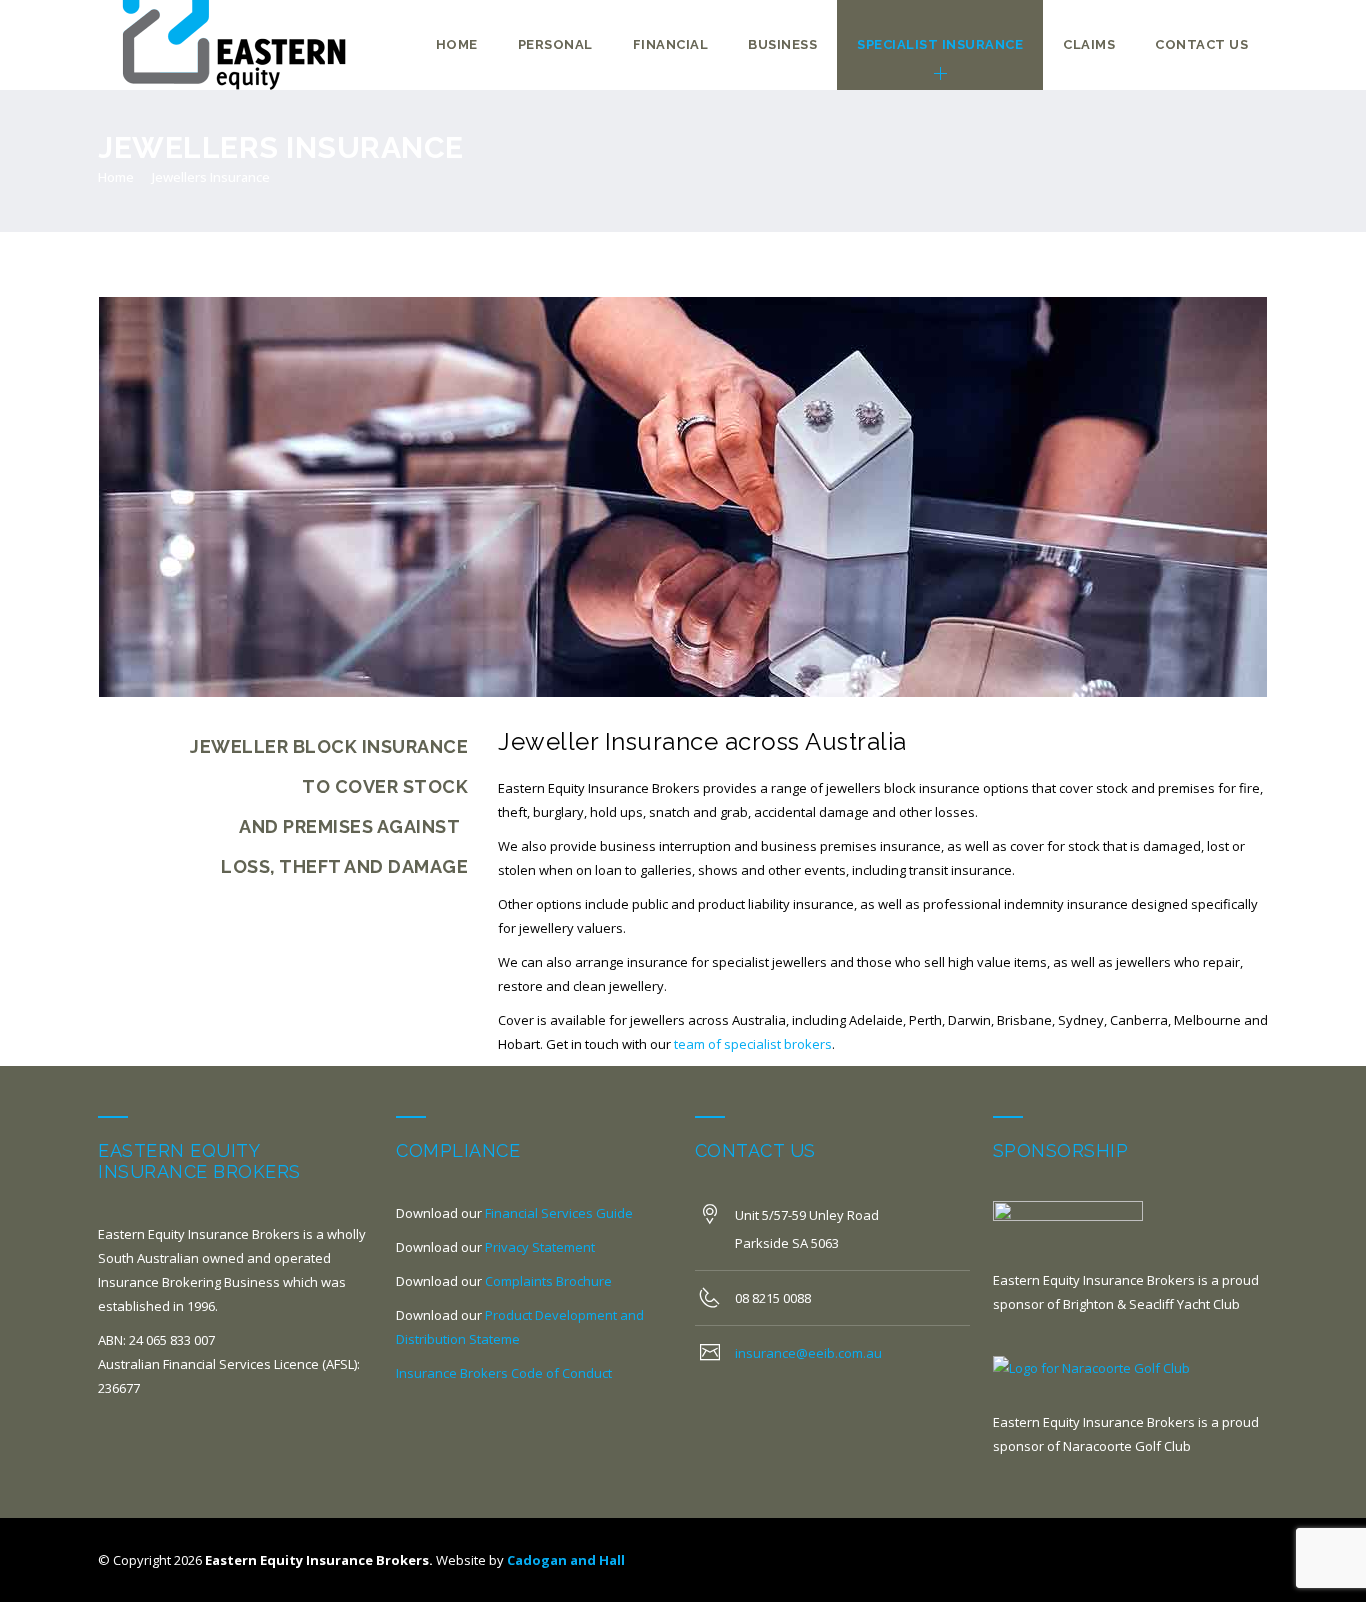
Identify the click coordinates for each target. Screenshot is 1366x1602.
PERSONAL (555, 44)
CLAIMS (1089, 44)
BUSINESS (782, 44)
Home (116, 177)
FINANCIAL (671, 44)
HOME (457, 44)
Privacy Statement (540, 1247)
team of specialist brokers (753, 1044)
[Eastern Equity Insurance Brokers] (238, 45)
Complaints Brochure (548, 1281)
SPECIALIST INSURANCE (940, 44)
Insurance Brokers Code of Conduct (504, 1373)
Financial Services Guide (559, 1213)
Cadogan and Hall (566, 1560)
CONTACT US (1201, 44)
